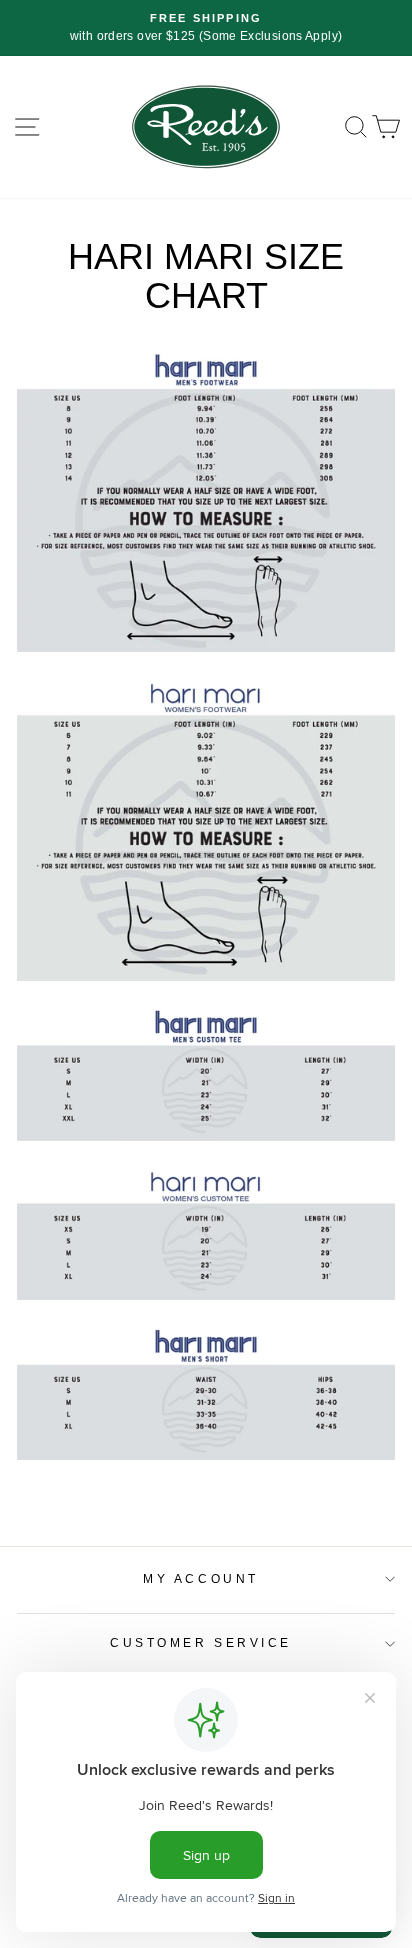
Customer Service (201, 1642)
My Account (200, 1578)
